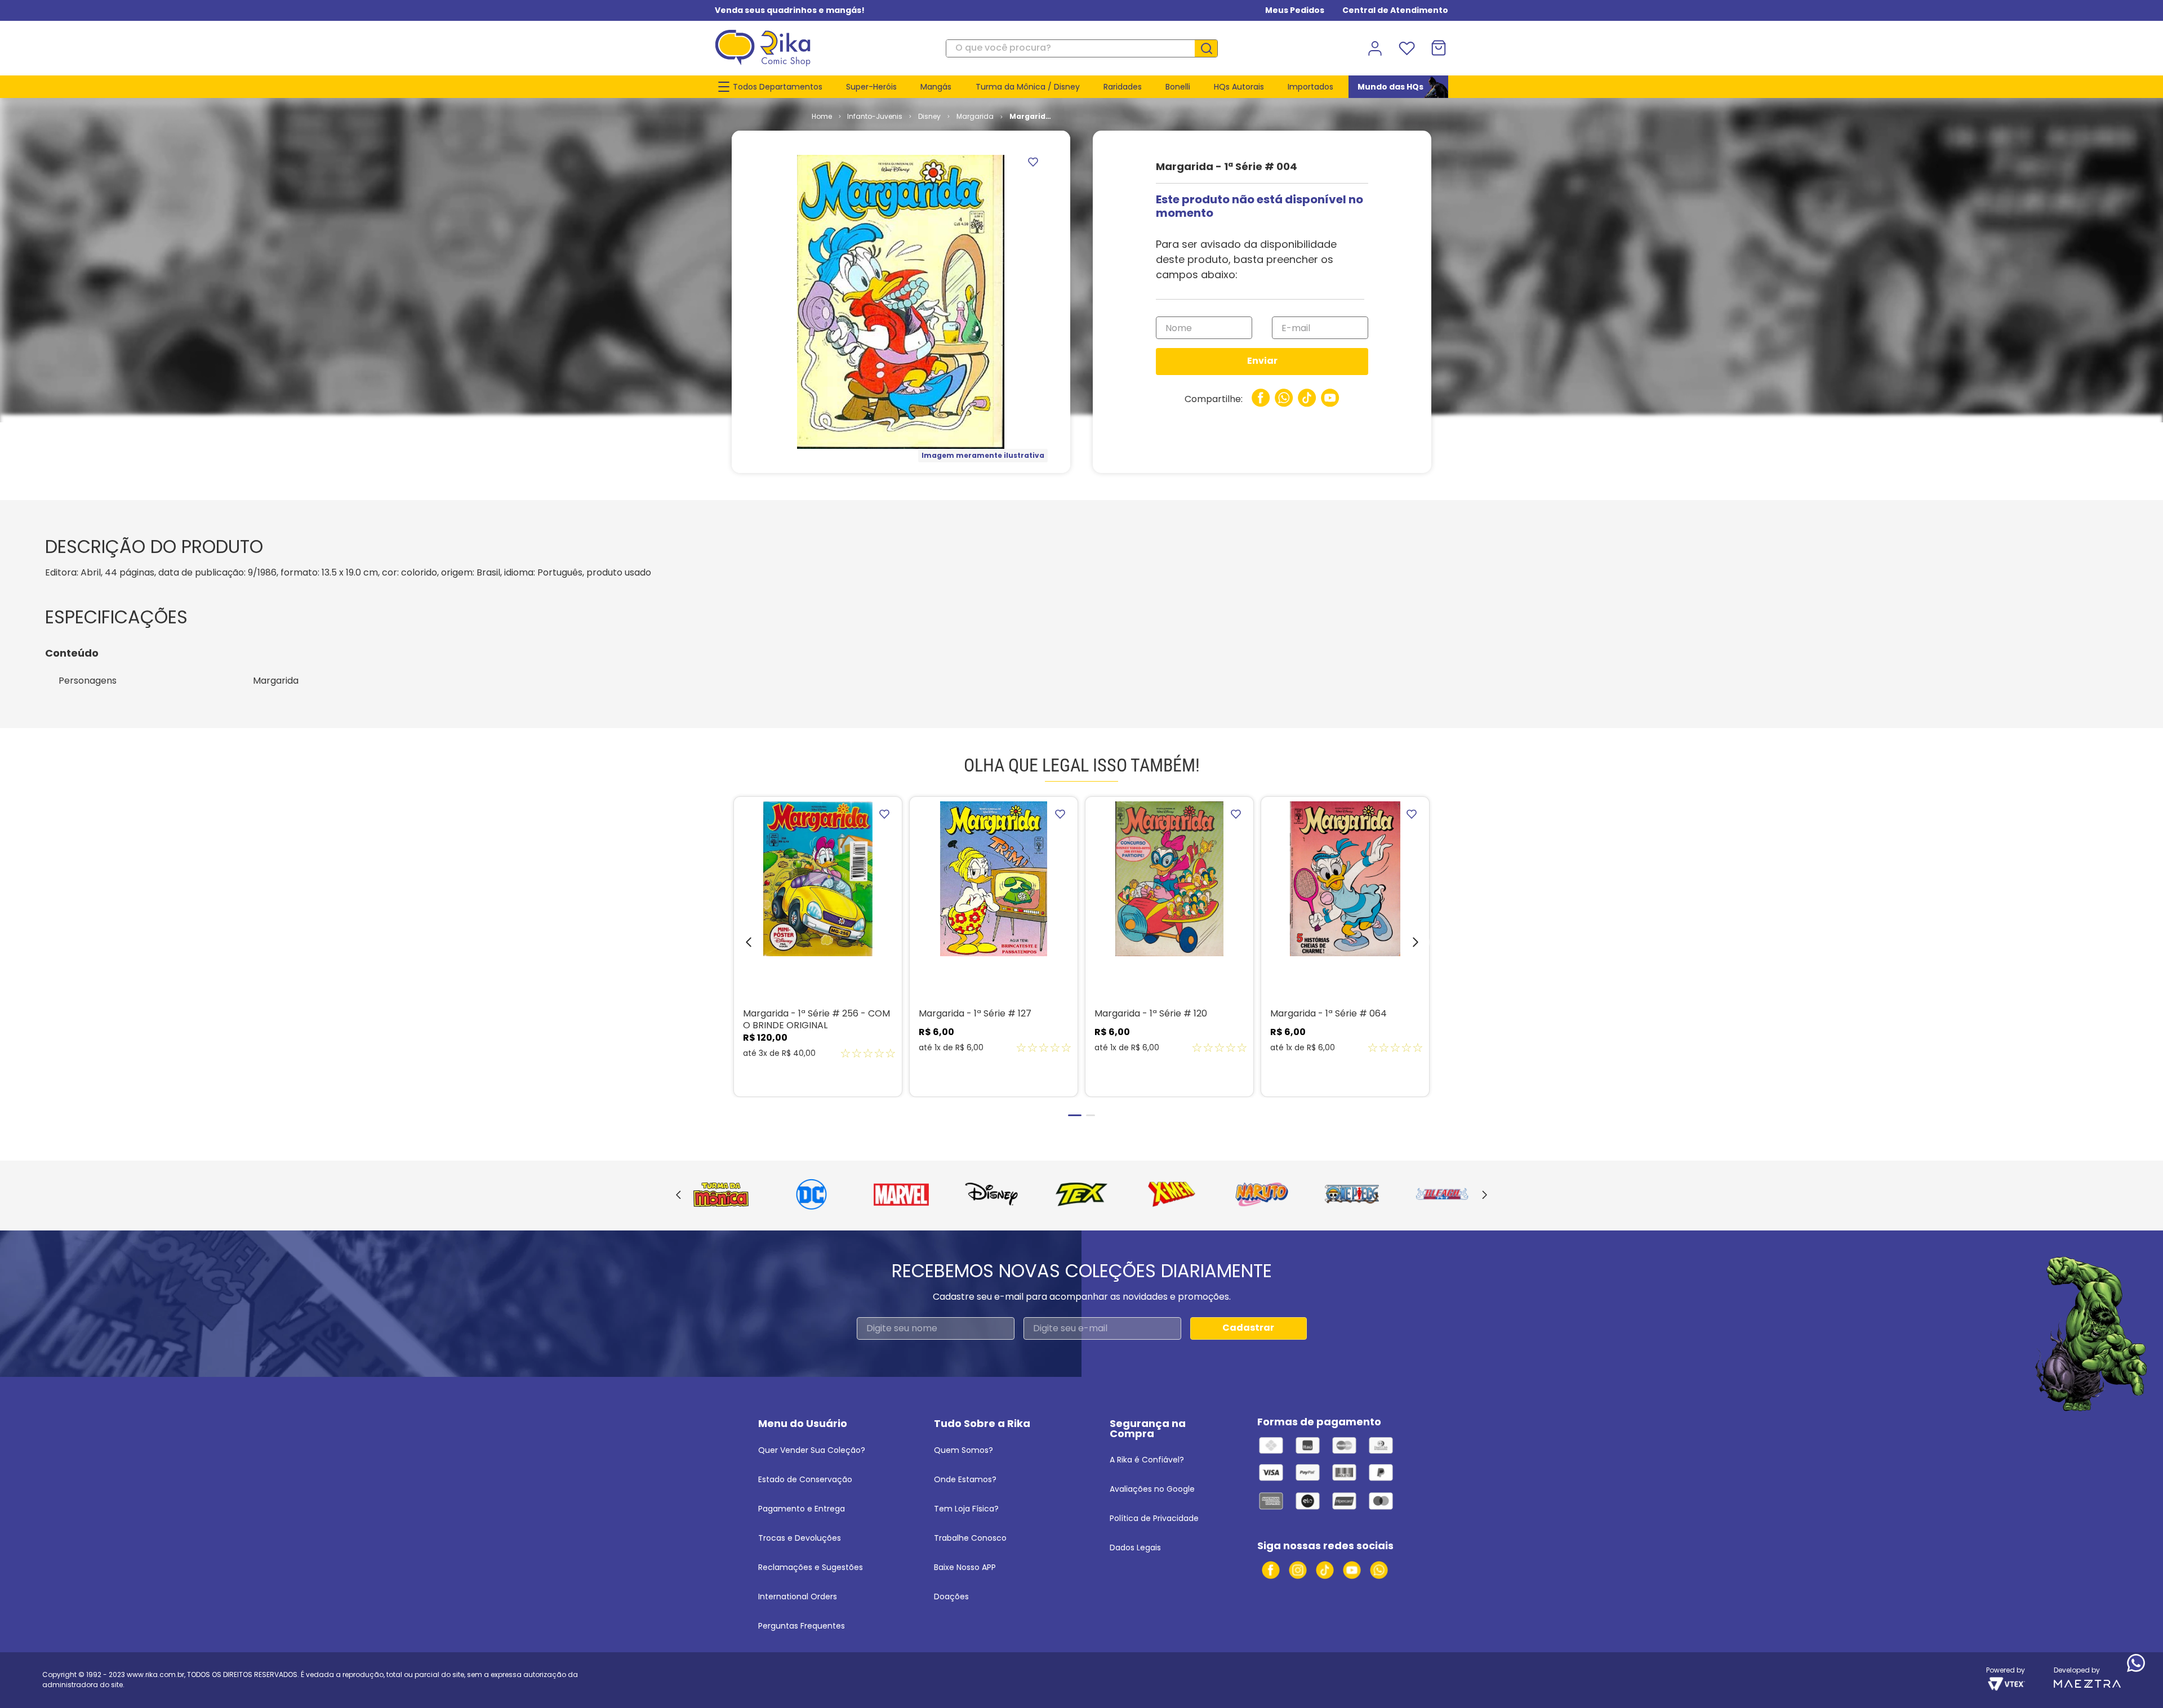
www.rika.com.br (155, 1674)
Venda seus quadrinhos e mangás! (790, 10)
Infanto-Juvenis (875, 116)
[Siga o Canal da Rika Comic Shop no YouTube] (1352, 1570)
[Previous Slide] (678, 1196)
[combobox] (1082, 48)
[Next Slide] (1485, 1196)
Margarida (975, 116)
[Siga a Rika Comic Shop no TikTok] (1325, 1570)
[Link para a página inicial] (822, 117)
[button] (740, 945)
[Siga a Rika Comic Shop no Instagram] (1298, 1570)
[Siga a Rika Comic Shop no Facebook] (1271, 1570)
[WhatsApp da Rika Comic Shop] (1379, 1570)
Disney (929, 116)
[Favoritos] (1407, 48)
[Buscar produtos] (1210, 48)
